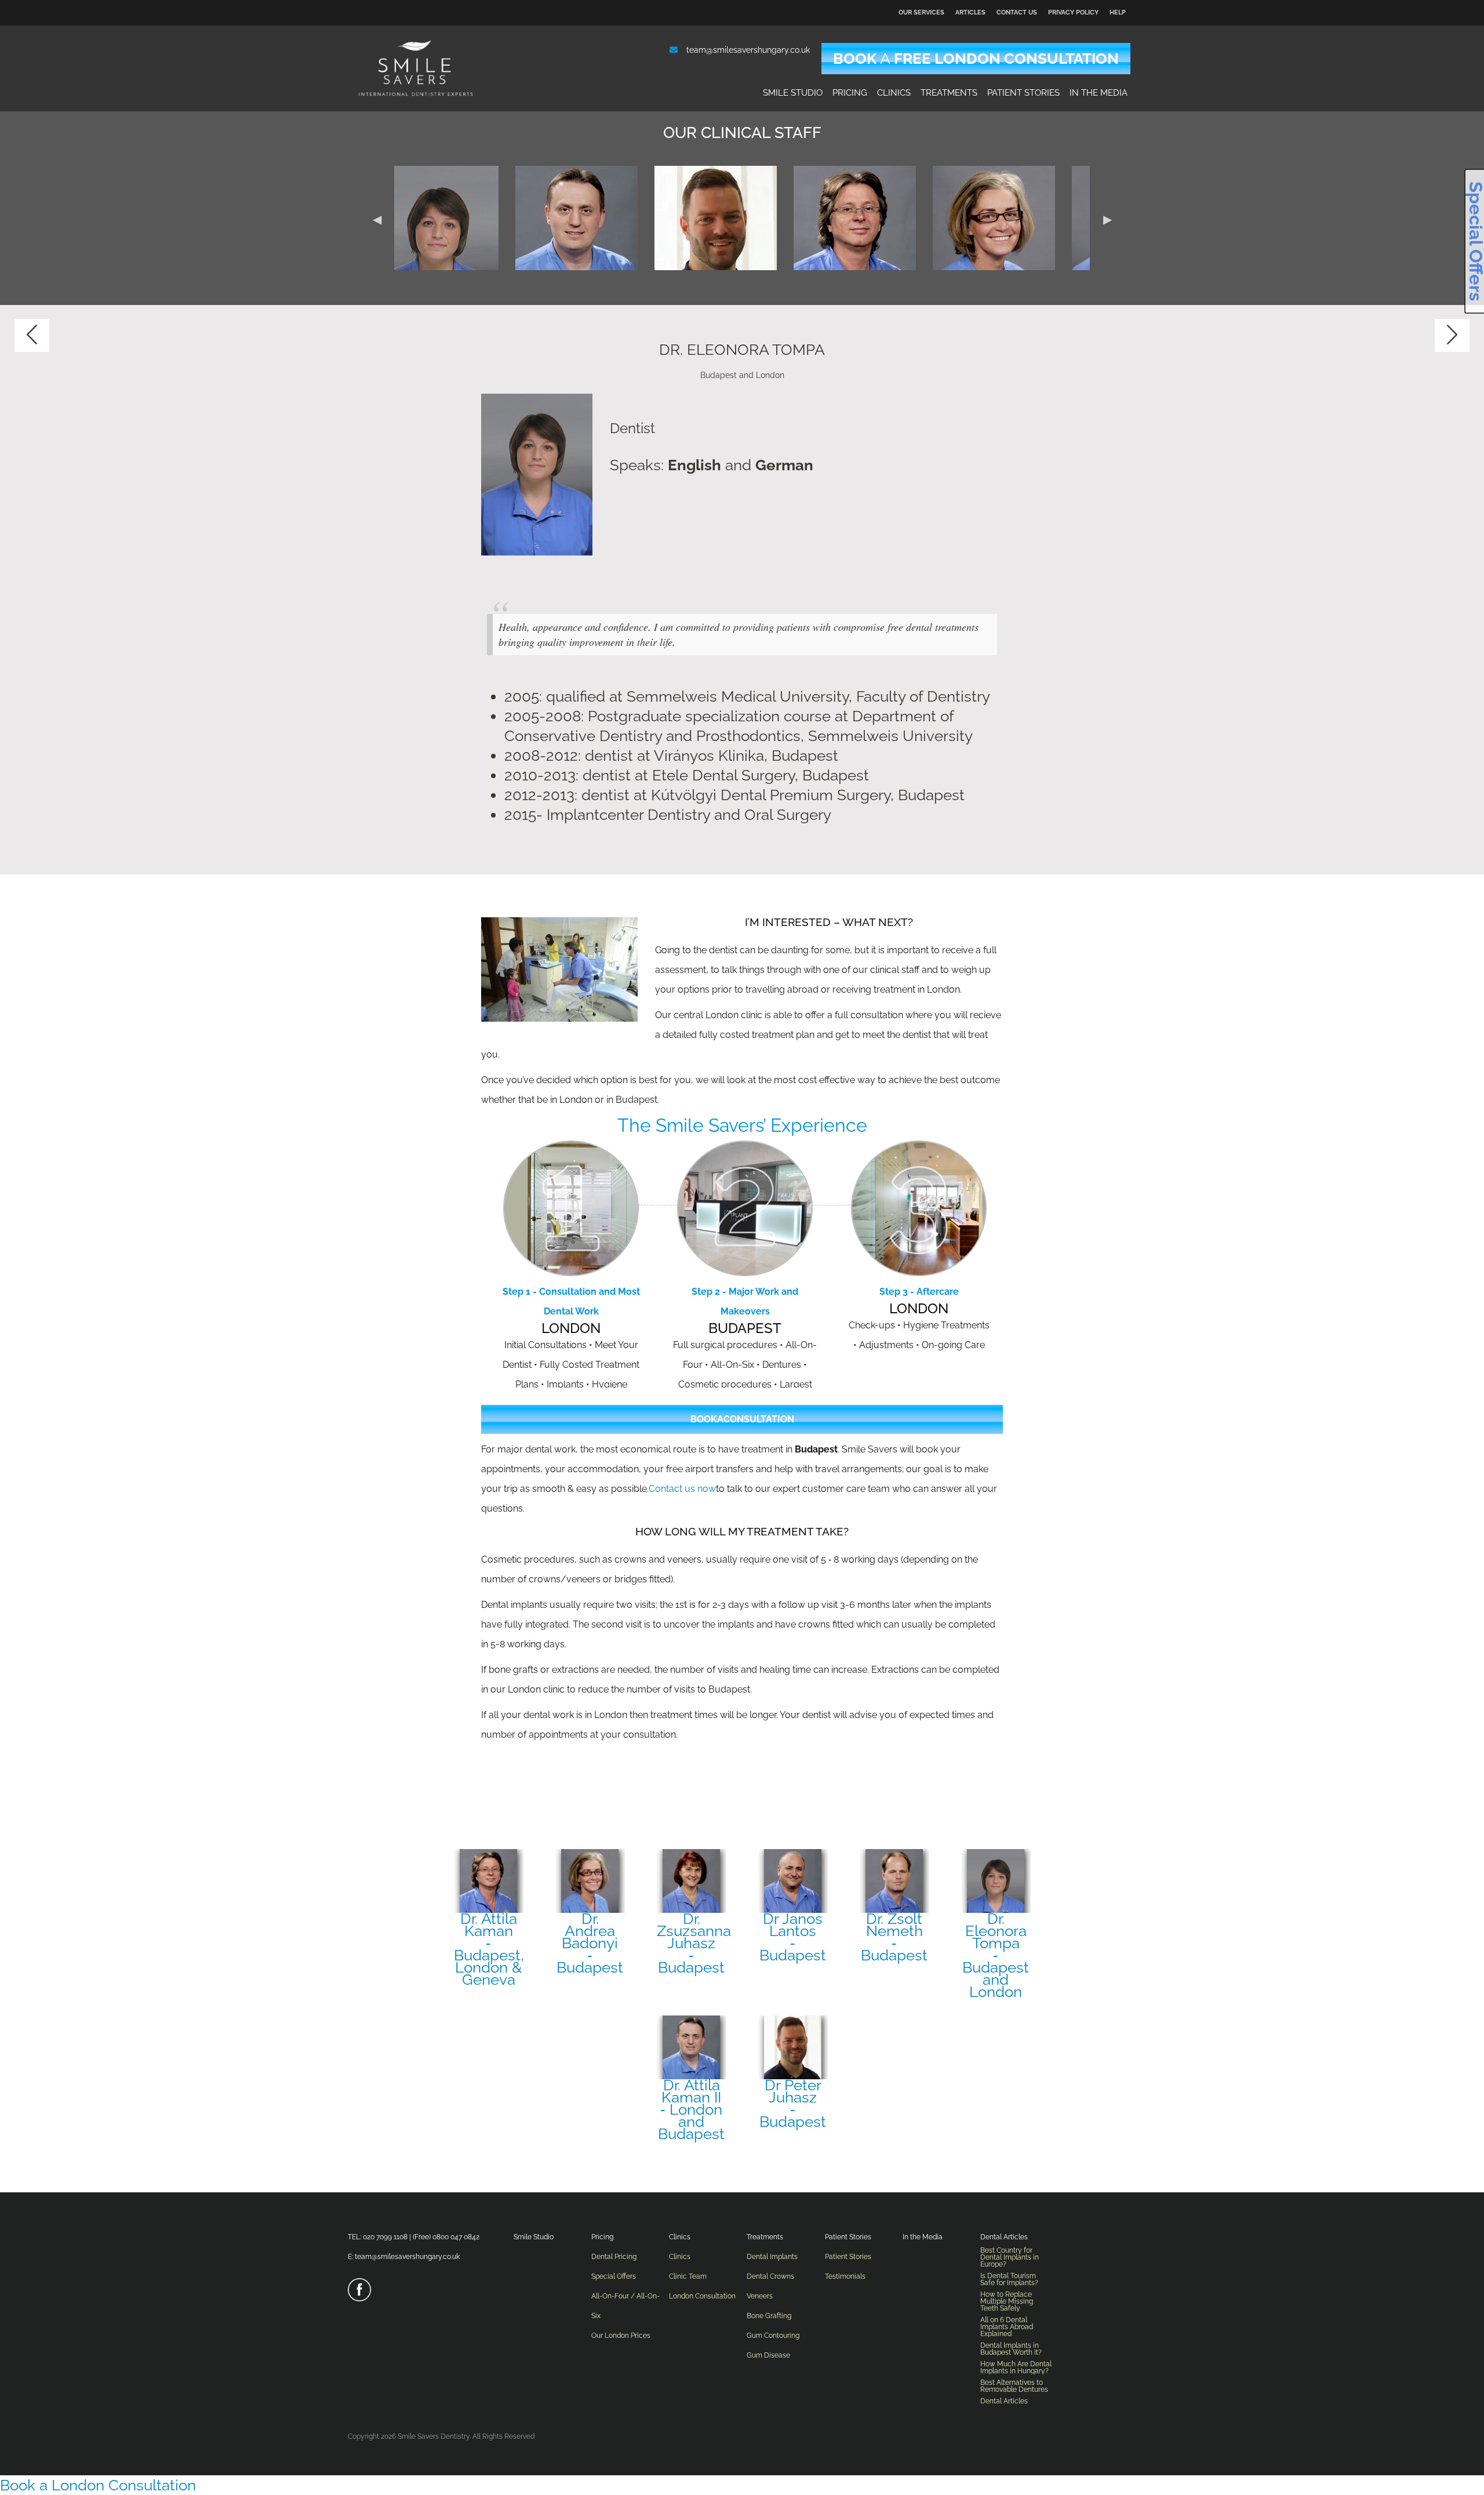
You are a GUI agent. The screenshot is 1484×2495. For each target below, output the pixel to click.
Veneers (760, 2296)
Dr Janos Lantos (793, 1936)
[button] (377, 218)
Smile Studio (793, 93)
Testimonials (845, 2276)
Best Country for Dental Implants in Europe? (1010, 2257)
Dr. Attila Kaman (489, 1948)
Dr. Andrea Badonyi (590, 1942)
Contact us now (682, 1489)
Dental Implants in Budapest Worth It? (1011, 2349)
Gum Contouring (773, 2336)
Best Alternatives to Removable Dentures (1014, 2386)
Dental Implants (772, 2257)
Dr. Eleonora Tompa (996, 1954)
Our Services (921, 12)
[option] (463, 218)
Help (1118, 12)
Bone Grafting (769, 2316)
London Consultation (702, 2296)
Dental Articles (1004, 2237)
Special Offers (614, 2276)
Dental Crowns (770, 2276)
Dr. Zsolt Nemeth (894, 1936)
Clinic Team (688, 2276)
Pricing (850, 93)
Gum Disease (768, 2355)
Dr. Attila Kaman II (691, 2108)
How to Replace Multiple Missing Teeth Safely (1007, 2301)
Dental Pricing (614, 2257)
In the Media (1099, 93)
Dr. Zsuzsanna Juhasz (692, 1942)
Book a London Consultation (98, 2485)
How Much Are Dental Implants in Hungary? (1016, 2367)
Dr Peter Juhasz (793, 2102)
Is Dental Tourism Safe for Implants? (1009, 2279)
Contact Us (1017, 12)
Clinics (894, 93)
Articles (970, 12)
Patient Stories (1023, 93)
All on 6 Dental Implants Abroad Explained (1007, 2327)
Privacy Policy (1073, 12)
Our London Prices (621, 2336)
